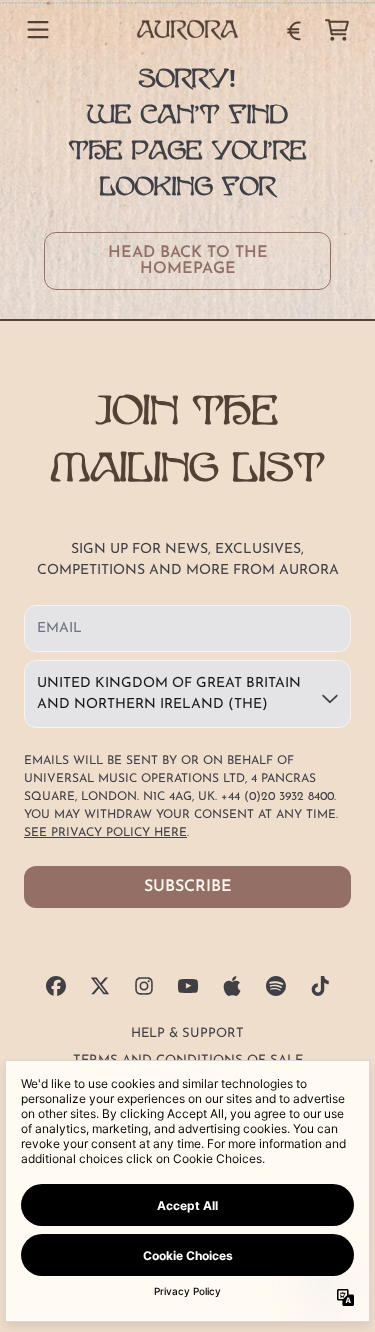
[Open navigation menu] (38, 30)
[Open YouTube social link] (188, 986)
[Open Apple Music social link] (232, 986)
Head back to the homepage (188, 261)
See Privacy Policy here (105, 833)
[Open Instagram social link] (144, 986)
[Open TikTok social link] (320, 986)
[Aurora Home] (188, 29)
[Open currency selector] (293, 30)
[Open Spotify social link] (276, 986)
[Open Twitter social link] (100, 986)
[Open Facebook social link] (56, 986)
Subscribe (188, 887)
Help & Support (187, 1033)
